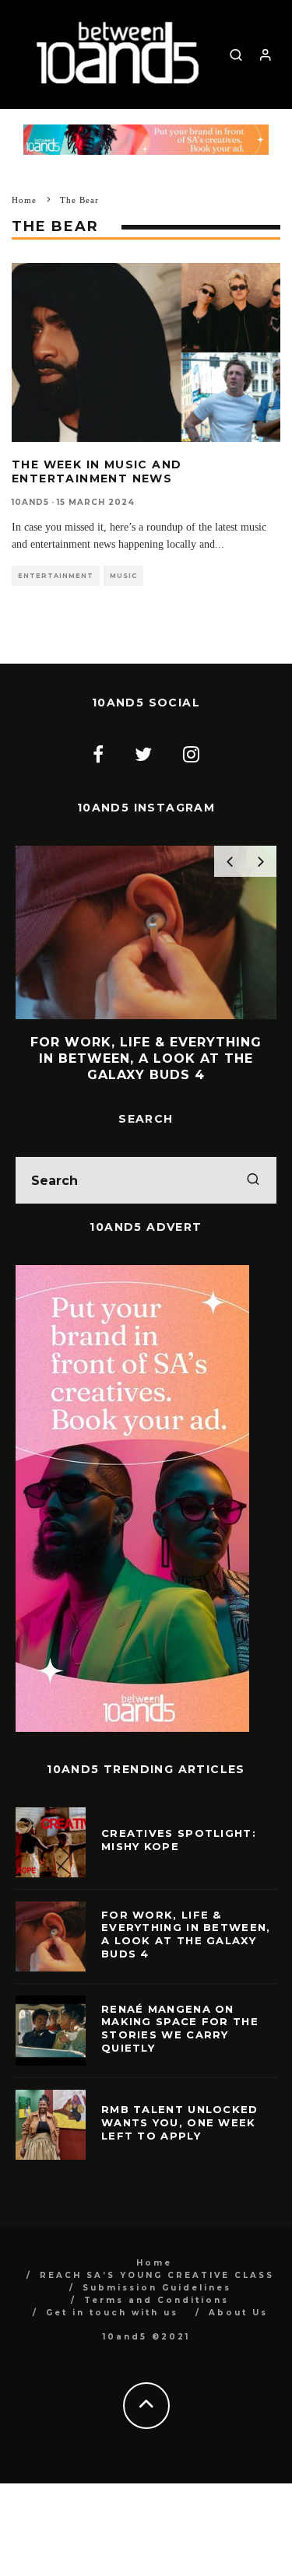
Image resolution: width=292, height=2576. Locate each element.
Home (154, 2263)
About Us (238, 2313)
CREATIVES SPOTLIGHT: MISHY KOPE (179, 1840)
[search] (253, 1180)
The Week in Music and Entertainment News (97, 471)
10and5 (30, 502)
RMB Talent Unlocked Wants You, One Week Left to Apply (180, 2122)
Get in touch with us (112, 2313)
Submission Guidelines (157, 2288)
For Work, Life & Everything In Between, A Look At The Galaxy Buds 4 (186, 1935)
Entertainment (56, 576)
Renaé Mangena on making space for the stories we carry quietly (180, 2029)
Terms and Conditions (157, 2300)
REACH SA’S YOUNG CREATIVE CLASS (157, 2275)
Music (123, 576)
